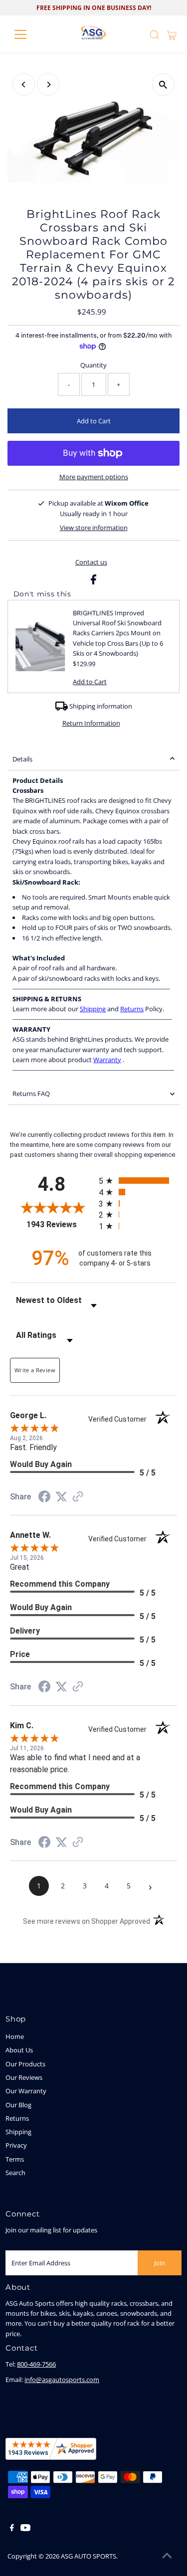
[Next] (48, 85)
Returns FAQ (31, 1094)
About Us (19, 2050)
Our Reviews (24, 2077)
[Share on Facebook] (93, 582)
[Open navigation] (28, 34)
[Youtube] (25, 2529)
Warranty (107, 1060)
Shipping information (101, 706)
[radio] (138, 1181)
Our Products (25, 2064)
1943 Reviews (60, 1224)
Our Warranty (26, 2091)
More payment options (94, 477)
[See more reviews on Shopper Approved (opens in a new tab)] (78, 1498)
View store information (94, 528)
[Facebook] (12, 2529)
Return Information (91, 723)
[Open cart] (172, 34)
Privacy (16, 2145)
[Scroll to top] (167, 2556)
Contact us (91, 562)
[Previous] (24, 85)
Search (15, 2173)
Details (22, 759)
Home (15, 2036)
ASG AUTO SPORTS (89, 2556)
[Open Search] (155, 35)
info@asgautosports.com (62, 2380)
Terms (15, 2159)
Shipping (93, 1009)
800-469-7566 (36, 2364)
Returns (132, 1009)
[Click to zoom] (163, 85)
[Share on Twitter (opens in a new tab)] (61, 1497)
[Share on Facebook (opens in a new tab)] (44, 1498)
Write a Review (35, 1370)
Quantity (93, 365)
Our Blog (18, 2105)
